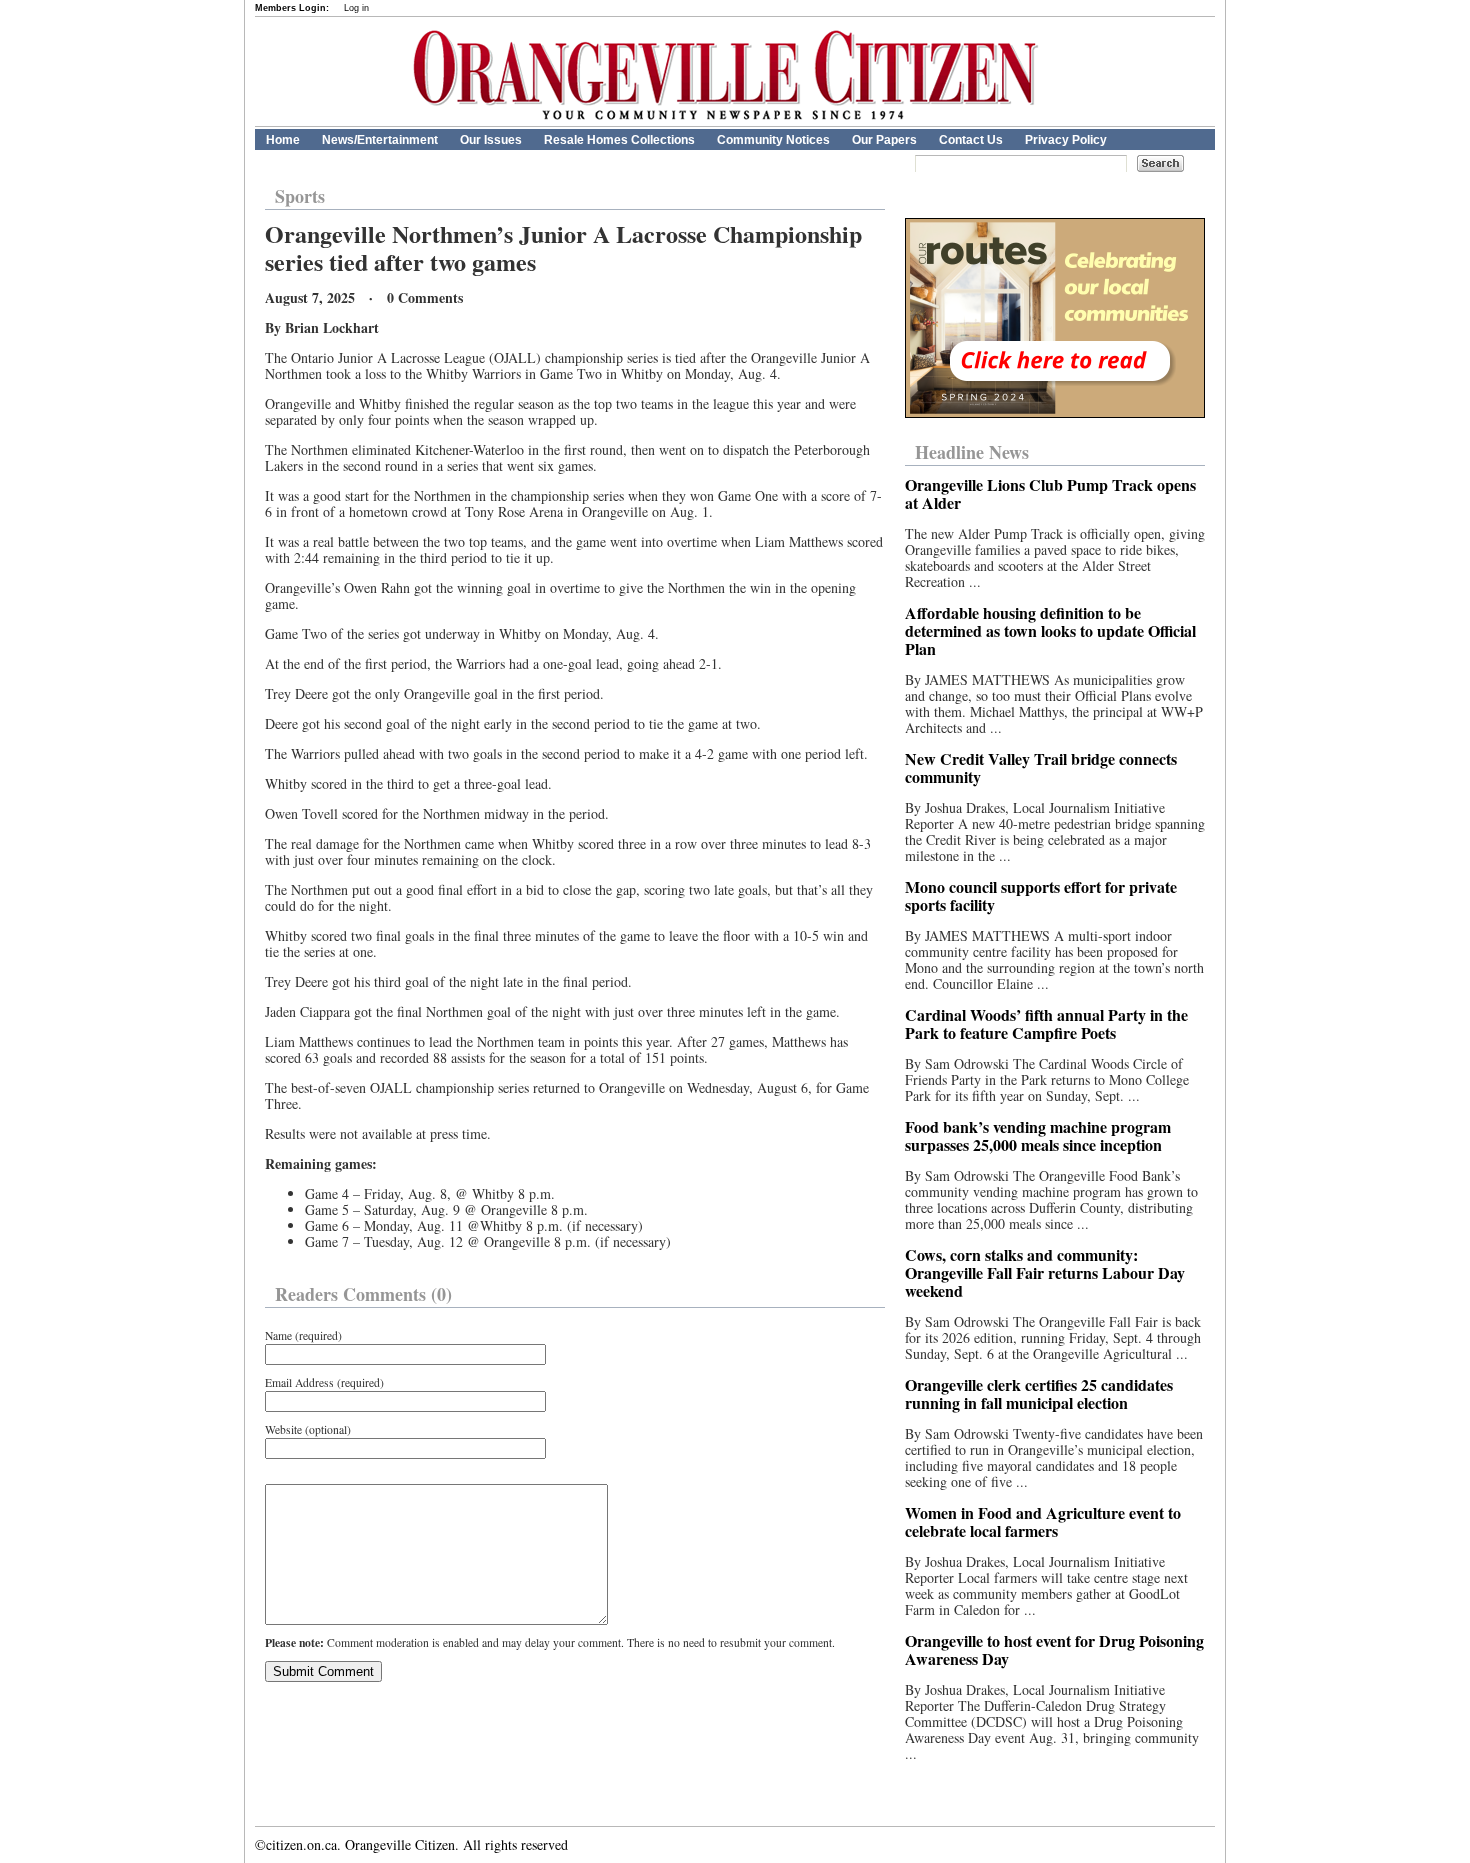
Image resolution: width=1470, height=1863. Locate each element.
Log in (356, 8)
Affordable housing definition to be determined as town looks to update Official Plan (1050, 630)
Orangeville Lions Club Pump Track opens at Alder (1050, 493)
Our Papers (884, 140)
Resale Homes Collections (619, 140)
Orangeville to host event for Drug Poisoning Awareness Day (1054, 1649)
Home (283, 140)
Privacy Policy (1066, 140)
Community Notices (773, 140)
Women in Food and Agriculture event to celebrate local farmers (1043, 1521)
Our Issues (491, 140)
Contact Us (971, 140)
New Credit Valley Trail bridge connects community (1041, 767)
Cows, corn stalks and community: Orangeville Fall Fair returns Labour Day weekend (1045, 1272)
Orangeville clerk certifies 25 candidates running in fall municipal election (1039, 1393)
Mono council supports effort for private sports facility (1041, 895)
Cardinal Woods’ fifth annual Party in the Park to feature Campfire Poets (1046, 1023)
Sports (300, 196)
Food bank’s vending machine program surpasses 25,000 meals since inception (1038, 1135)
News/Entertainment (380, 140)
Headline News (972, 452)
